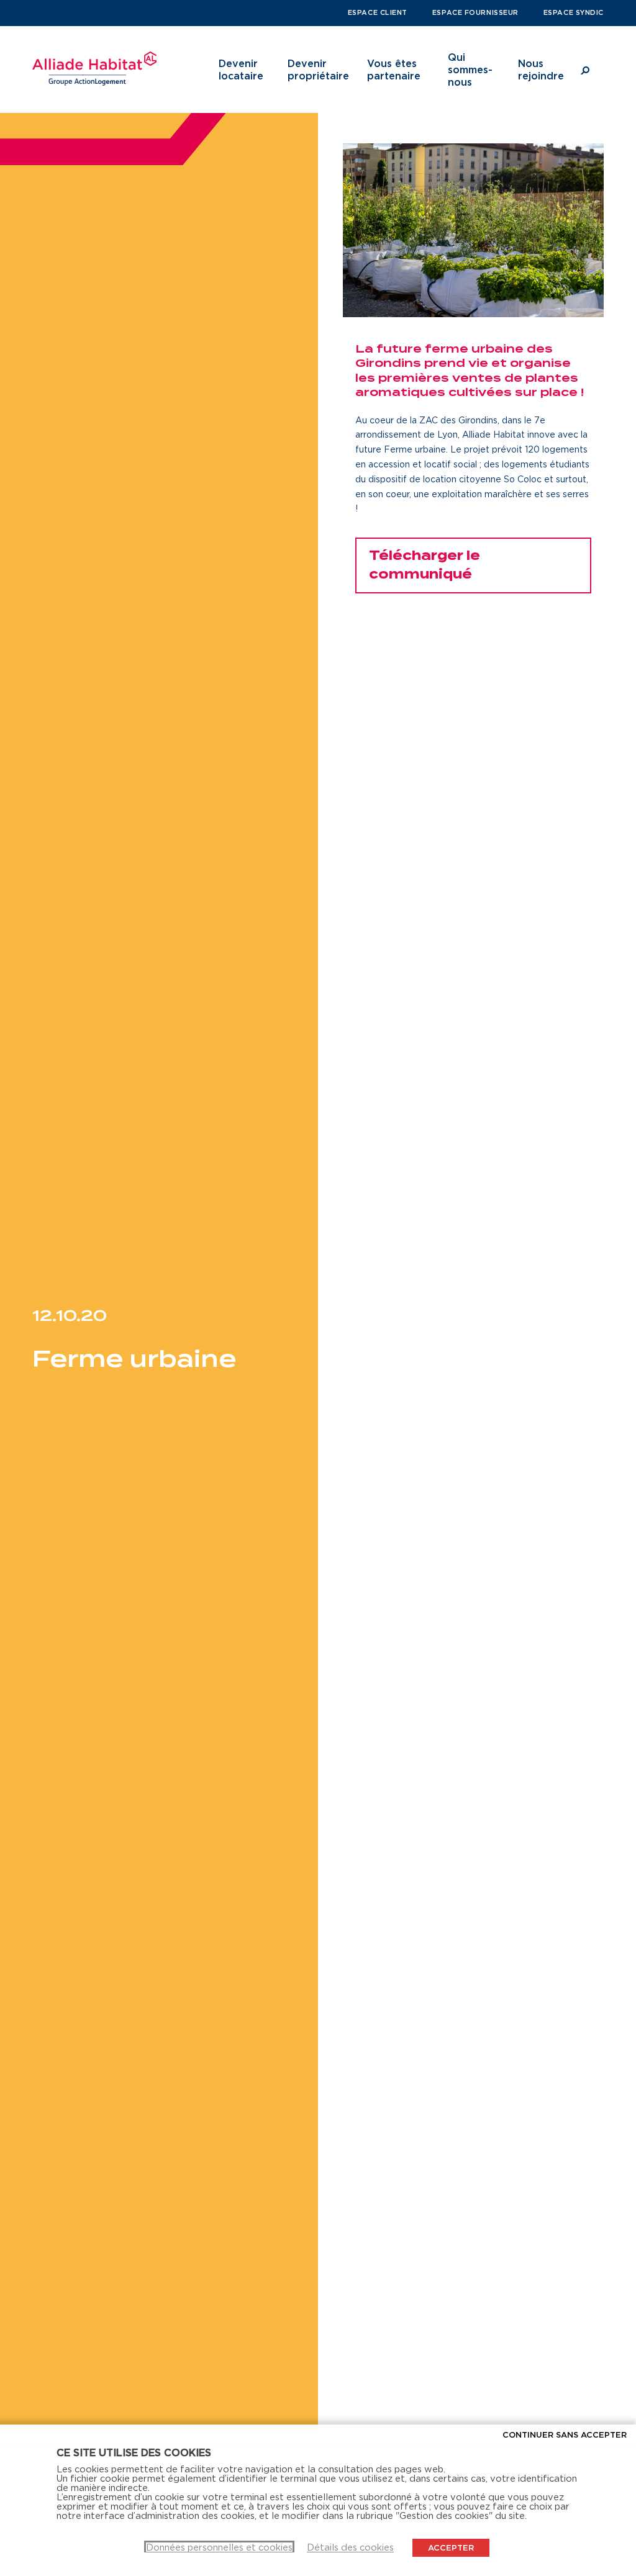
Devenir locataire (241, 70)
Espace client (378, 12)
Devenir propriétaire (318, 70)
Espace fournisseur (475, 12)
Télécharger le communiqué (425, 565)
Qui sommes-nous (470, 70)
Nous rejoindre (541, 70)
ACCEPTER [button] (451, 2547)
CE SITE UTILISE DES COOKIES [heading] (134, 2452)
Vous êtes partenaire (394, 70)
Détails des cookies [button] (350, 2547)
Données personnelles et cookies (219, 2547)
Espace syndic (574, 12)
